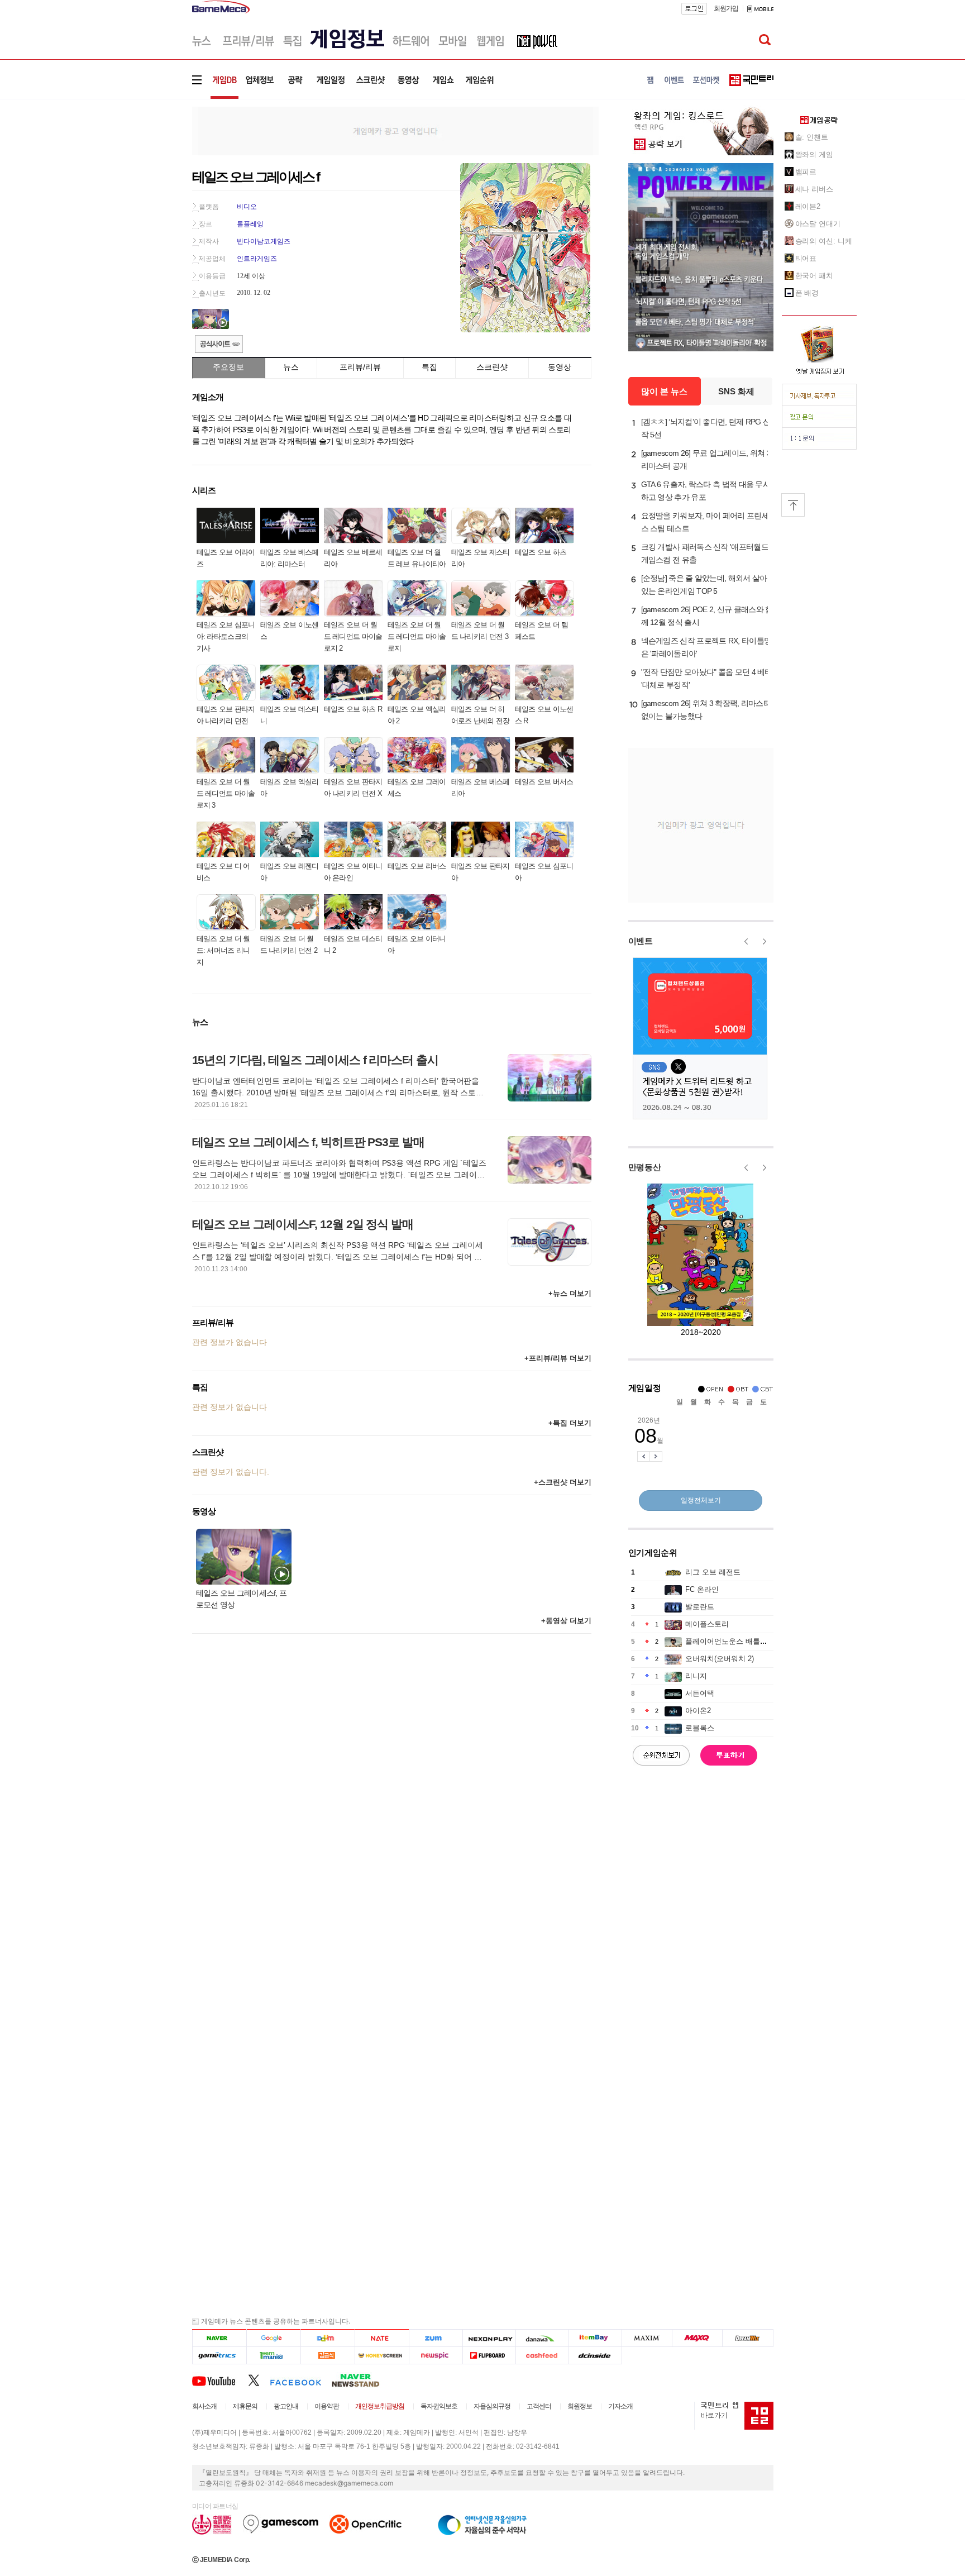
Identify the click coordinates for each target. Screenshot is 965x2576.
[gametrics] (219, 2356)
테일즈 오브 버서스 (544, 782)
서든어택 (700, 1693)
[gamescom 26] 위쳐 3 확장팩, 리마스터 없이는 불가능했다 (706, 710)
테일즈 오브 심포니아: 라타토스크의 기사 (226, 636)
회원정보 (580, 2406)
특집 (429, 367)
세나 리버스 (814, 189)
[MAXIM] (647, 2338)
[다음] (328, 2338)
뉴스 (291, 367)
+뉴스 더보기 (570, 1293)
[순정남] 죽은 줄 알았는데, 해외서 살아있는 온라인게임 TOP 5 (704, 585)
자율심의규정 (492, 2406)
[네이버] (219, 2338)
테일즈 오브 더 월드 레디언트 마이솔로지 (417, 636)
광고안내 (286, 2406)
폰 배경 (807, 293)
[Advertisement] (146, 173)
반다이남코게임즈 (264, 241)
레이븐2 (808, 206)
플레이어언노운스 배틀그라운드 (737, 1641)
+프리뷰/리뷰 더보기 (558, 1358)
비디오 (247, 207)
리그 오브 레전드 (713, 1572)
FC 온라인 (702, 1589)
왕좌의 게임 (814, 154)
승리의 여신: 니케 (824, 241)
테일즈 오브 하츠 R (353, 709)
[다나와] (542, 2338)
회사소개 (204, 2406)
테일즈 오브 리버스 (417, 866)
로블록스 (700, 1728)
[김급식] (328, 2356)
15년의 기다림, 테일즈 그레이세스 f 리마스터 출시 (316, 1060)
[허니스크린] (382, 2356)
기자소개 (620, 2406)
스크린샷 (492, 367)
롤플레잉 (250, 224)
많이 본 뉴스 (664, 391)
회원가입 (726, 8)
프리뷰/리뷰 (360, 367)
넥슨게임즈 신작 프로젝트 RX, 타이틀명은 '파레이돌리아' (706, 647)
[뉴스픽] (436, 2356)
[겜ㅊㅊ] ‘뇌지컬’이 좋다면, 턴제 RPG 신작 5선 (706, 428)
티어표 (806, 258)
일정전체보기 (701, 1500)
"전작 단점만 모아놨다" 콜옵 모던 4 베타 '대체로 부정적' (707, 678)
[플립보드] (489, 2356)
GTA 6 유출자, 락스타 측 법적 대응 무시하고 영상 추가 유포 (706, 491)
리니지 (696, 1676)
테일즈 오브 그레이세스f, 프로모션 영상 (242, 1599)
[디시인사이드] (596, 2356)
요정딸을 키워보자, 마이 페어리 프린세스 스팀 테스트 (705, 522)
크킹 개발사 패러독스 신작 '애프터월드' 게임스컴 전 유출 (706, 553)
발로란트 (700, 1607)
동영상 (560, 367)
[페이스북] (301, 2380)
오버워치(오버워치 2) (720, 1659)
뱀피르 (806, 172)
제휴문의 (245, 2406)
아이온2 (698, 1711)
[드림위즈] (748, 2338)
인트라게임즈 (257, 259)
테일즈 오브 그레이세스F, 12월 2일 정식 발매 (303, 1224)
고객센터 (539, 2406)
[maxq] (698, 2338)
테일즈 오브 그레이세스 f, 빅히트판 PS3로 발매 (309, 1142)
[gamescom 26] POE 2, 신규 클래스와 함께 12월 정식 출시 (707, 616)
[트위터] (259, 2380)
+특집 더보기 (570, 1423)
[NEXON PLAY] (489, 2338)
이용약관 (327, 2406)
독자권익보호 (439, 2406)
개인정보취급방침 (380, 2406)
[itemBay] (596, 2338)
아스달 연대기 (818, 224)
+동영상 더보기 (566, 1621)
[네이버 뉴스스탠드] (361, 2380)
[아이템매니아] (273, 2356)
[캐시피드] (542, 2356)
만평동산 (645, 1167)
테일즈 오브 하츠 (541, 552)
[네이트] (382, 2338)
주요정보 (228, 367)
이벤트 (641, 941)
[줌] (436, 2338)
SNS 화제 (736, 391)
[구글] (273, 2338)
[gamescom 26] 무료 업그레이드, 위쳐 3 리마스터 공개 (706, 459)
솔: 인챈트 (812, 137)
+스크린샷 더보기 (563, 1482)
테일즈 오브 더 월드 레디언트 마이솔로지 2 (353, 636)
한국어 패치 (814, 276)
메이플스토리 (707, 1624)
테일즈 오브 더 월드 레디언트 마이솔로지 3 (226, 793)
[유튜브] (220, 2380)
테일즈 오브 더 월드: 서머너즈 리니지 (223, 950)
